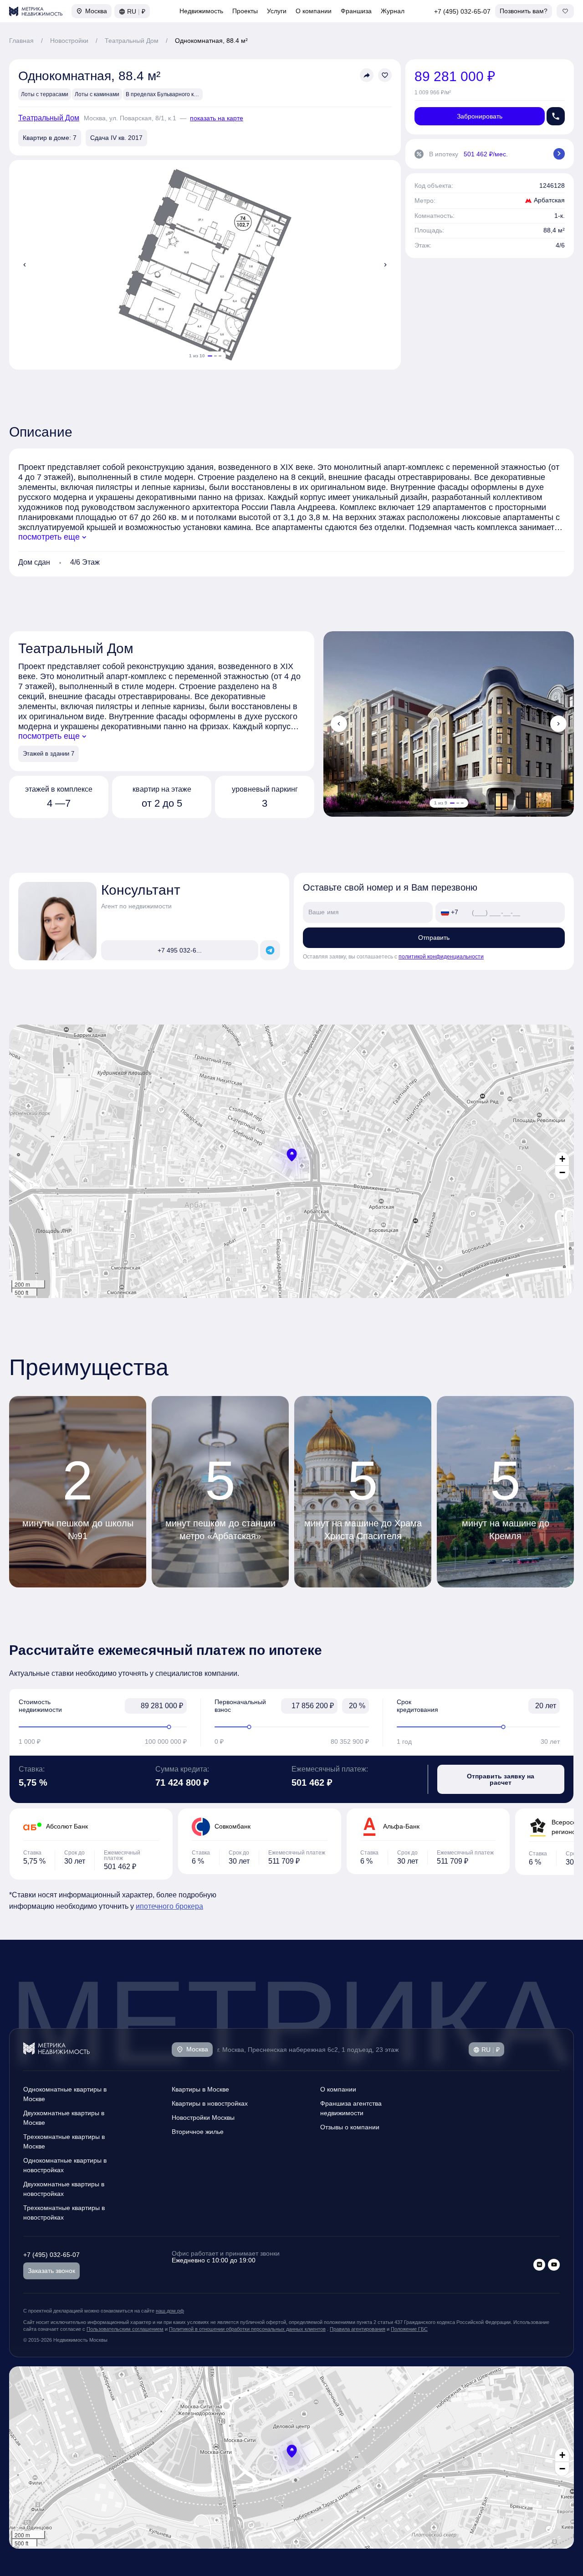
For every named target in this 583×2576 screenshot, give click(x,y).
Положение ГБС (409, 2329)
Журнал (393, 11)
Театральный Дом (132, 41)
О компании (314, 11)
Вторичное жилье (198, 2132)
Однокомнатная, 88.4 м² (211, 41)
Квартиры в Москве (200, 2089)
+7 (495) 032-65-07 (462, 11)
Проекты (245, 11)
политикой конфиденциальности (441, 957)
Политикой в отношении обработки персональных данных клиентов (247, 2329)
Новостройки (69, 41)
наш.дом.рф (170, 2311)
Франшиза (356, 11)
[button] (292, 1155)
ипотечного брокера (169, 1906)
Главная (21, 41)
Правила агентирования (358, 2329)
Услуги (277, 11)
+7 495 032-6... (180, 950)
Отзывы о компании (350, 2127)
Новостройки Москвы (203, 2117)
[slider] (103, 1727)
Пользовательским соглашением (125, 2329)
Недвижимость (201, 11)
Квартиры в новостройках (210, 2103)
